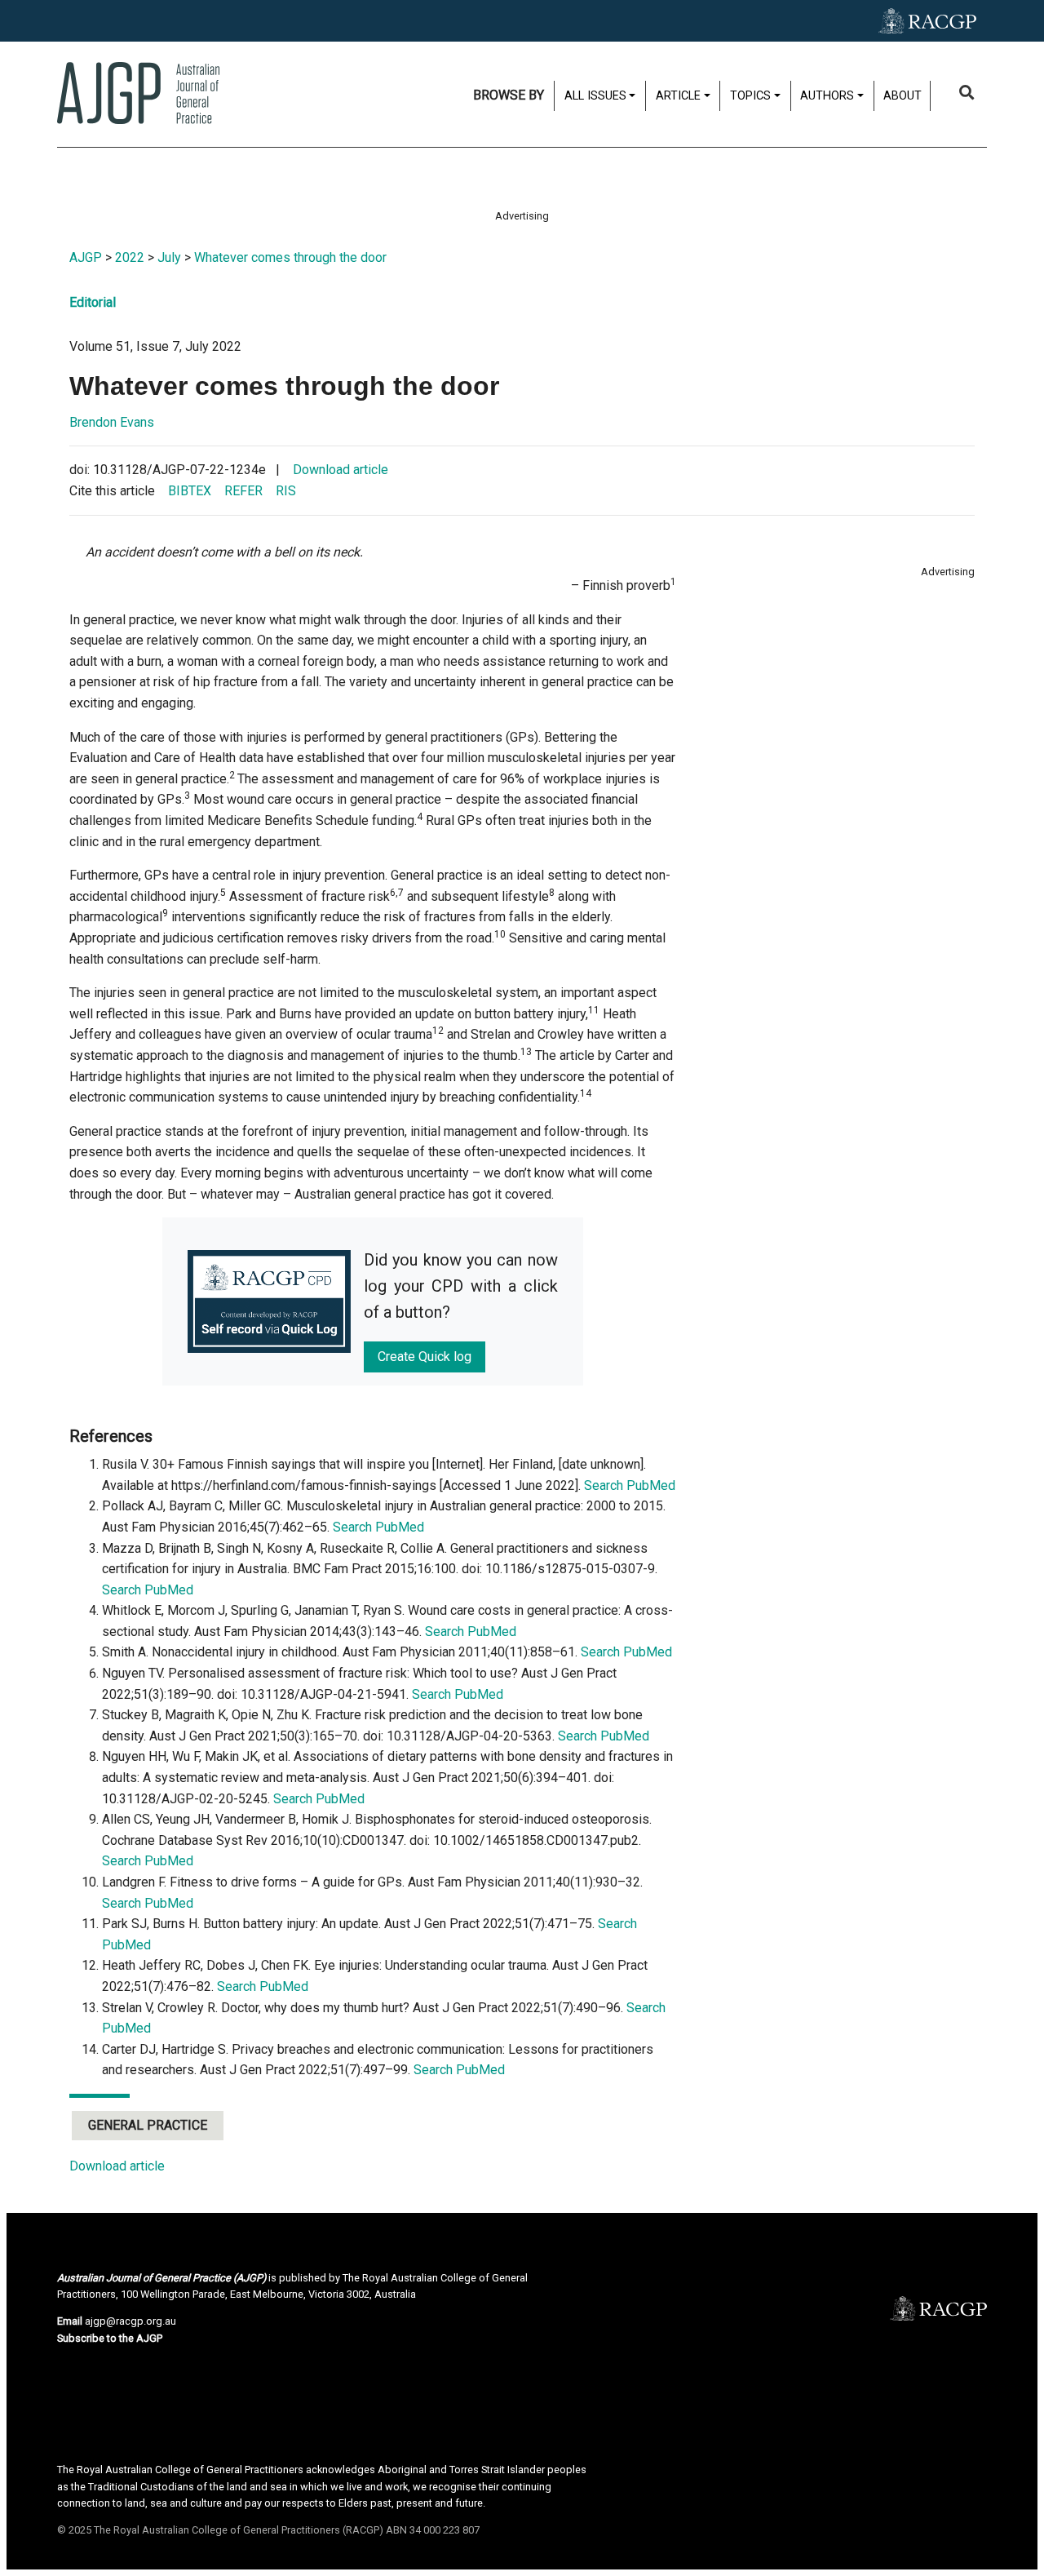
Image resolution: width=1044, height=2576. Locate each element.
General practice (148, 2125)
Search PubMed (630, 1485)
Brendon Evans (112, 422)
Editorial (93, 302)
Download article (341, 470)
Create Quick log (425, 1357)
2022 (130, 257)
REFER (243, 491)
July (169, 257)
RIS (286, 491)
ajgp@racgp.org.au (130, 2321)
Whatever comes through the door (290, 257)
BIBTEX (190, 491)
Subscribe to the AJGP (110, 2338)
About (902, 96)
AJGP (86, 257)
